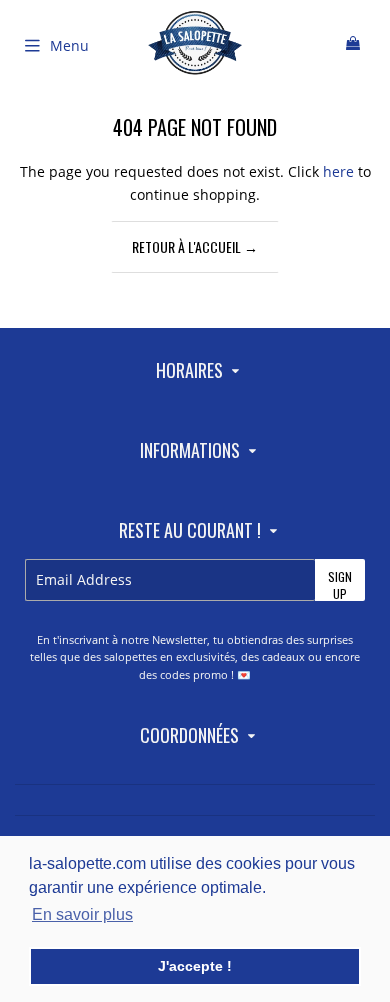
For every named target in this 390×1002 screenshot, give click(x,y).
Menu (69, 45)
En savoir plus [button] (82, 914)
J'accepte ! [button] (195, 966)
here (338, 171)
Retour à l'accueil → (195, 246)
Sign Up (340, 584)
